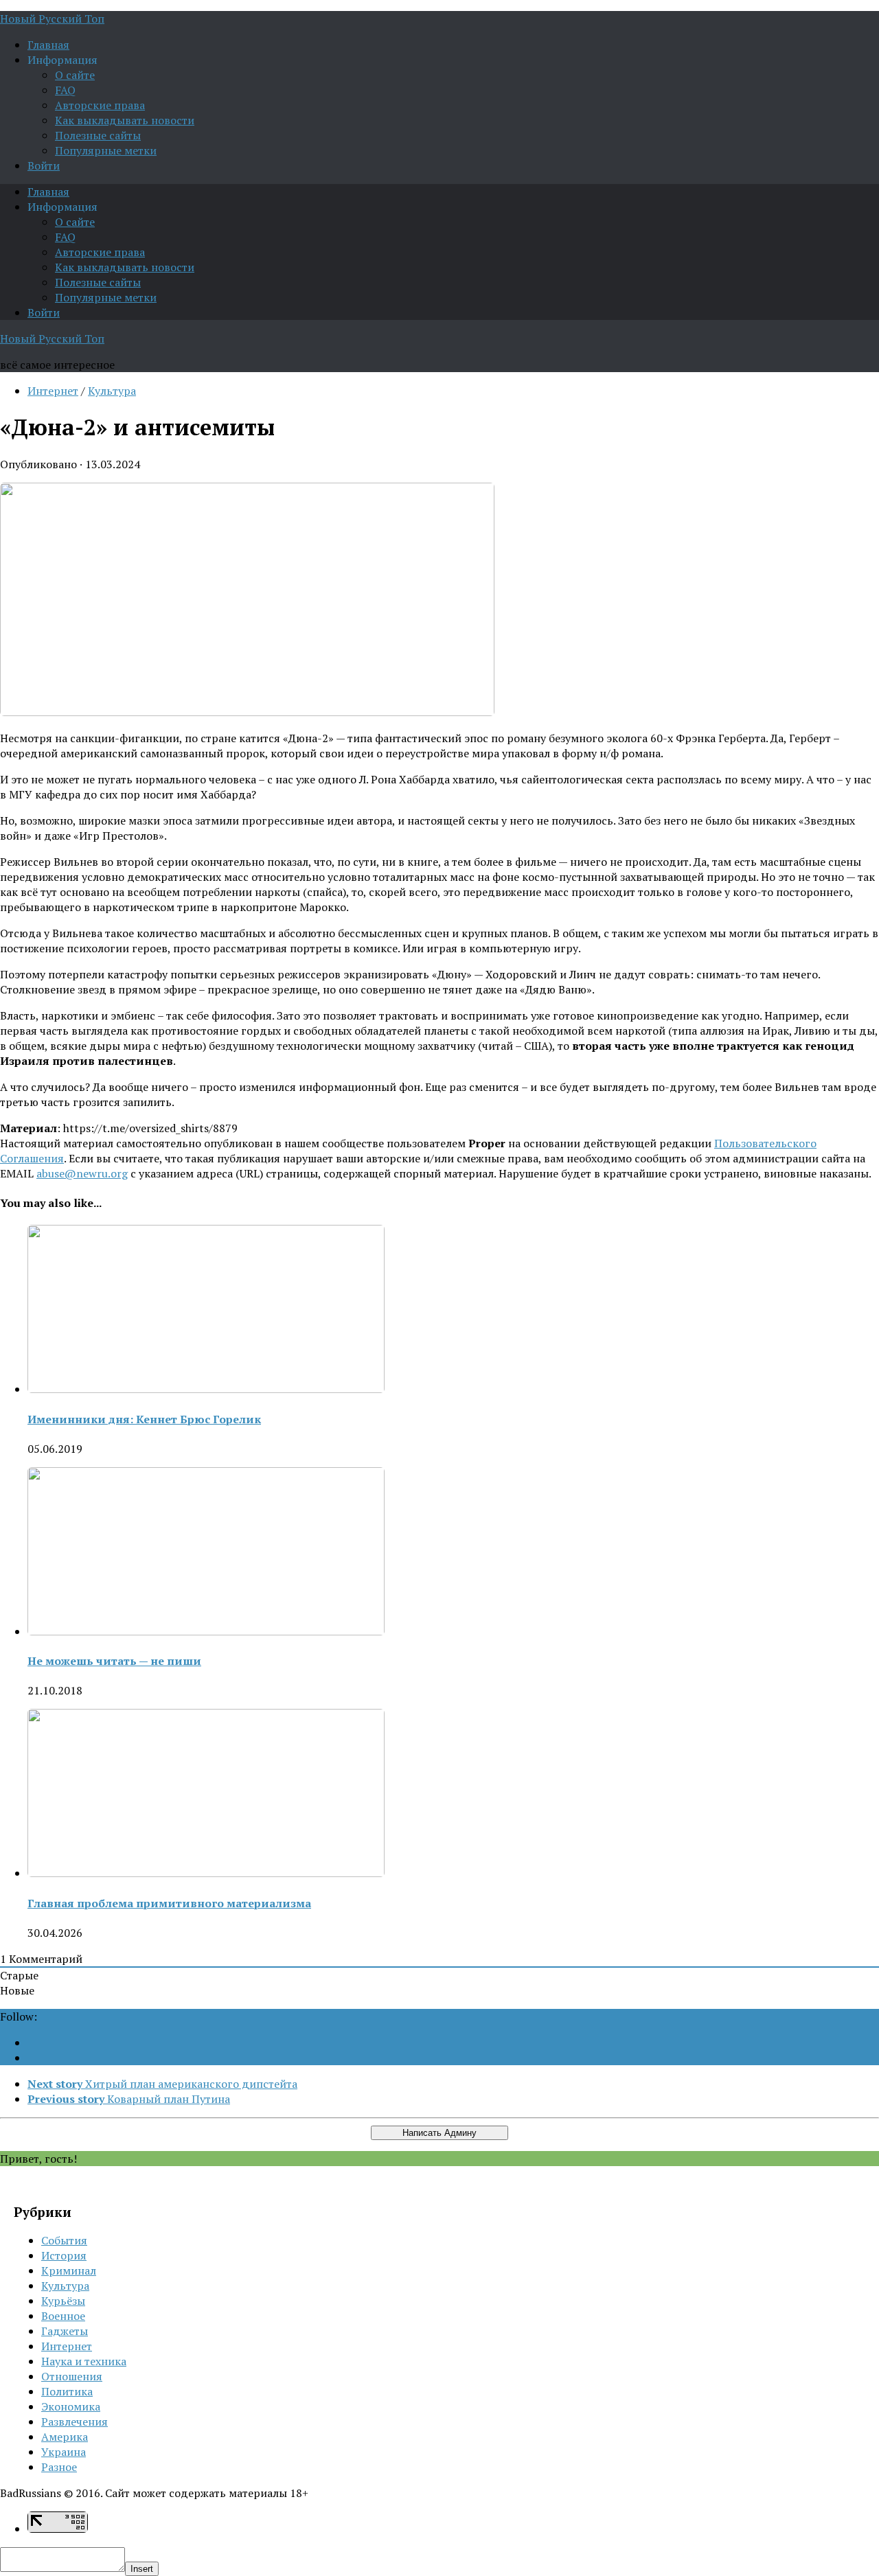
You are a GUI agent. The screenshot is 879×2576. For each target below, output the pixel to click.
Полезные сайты (98, 135)
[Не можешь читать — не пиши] (206, 1631)
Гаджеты (65, 2331)
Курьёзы (63, 2301)
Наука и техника (84, 2361)
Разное (59, 2467)
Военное (63, 2316)
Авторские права (100, 105)
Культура (112, 391)
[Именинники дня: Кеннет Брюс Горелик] (206, 1389)
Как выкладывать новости (125, 120)
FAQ (65, 90)
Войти (44, 165)
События (64, 2240)
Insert (142, 2569)
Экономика (71, 2406)
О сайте (75, 75)
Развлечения (75, 2422)
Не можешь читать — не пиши (114, 1661)
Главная (48, 45)
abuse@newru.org (82, 1173)
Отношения (72, 2376)
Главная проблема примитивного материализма (169, 1903)
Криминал (69, 2270)
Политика (67, 2391)
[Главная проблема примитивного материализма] (206, 1873)
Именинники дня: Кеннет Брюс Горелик (144, 1419)
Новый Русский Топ (52, 19)
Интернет (53, 391)
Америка (65, 2437)
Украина (64, 2452)
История (64, 2255)
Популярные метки (106, 150)
